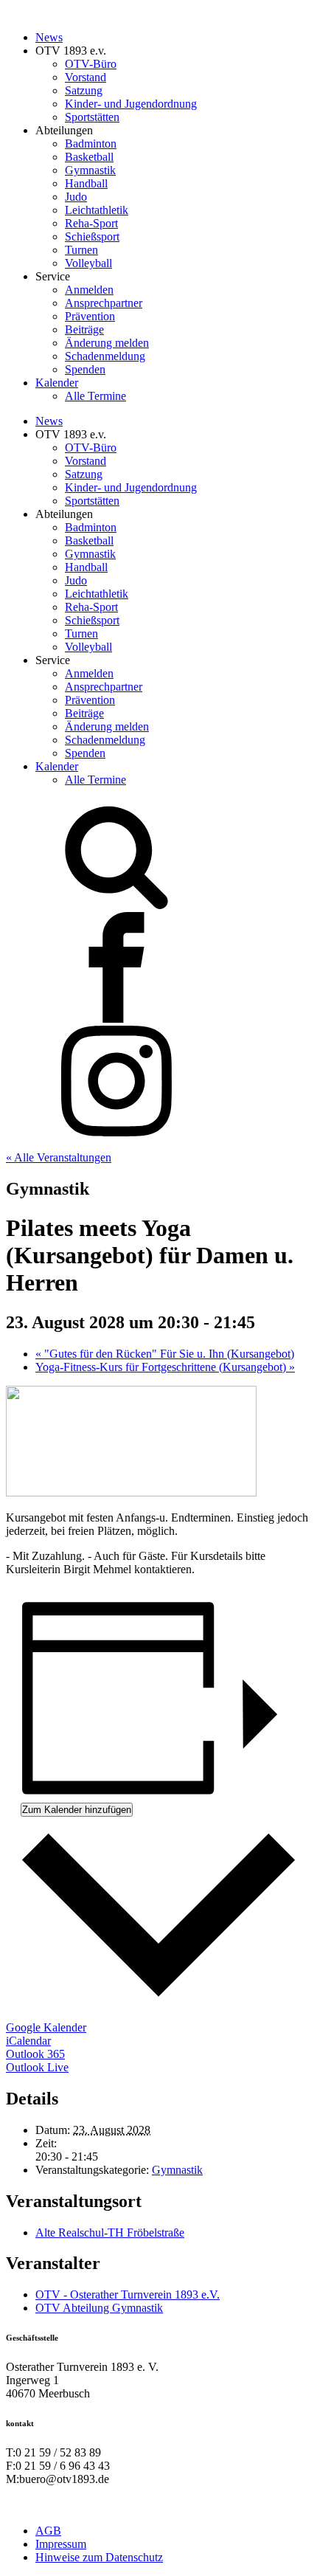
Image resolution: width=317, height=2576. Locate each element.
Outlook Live (37, 2067)
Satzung (84, 90)
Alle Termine (95, 396)
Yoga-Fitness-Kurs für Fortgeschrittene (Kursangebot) (165, 1367)
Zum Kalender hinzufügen (77, 1810)
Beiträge (84, 329)
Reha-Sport (91, 223)
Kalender (57, 383)
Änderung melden (107, 343)
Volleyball (88, 263)
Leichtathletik (97, 210)
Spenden (85, 369)
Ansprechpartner (104, 303)
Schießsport (92, 236)
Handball (86, 183)
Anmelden (89, 290)
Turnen (81, 250)
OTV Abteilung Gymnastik (99, 2308)
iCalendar (28, 2041)
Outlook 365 (35, 2054)
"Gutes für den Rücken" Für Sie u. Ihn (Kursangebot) (165, 1354)
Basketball (89, 157)
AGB (48, 2531)
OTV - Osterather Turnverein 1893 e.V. (128, 2294)
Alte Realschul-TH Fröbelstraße (110, 2233)
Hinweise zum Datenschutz (99, 2557)
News (49, 37)
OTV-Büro (91, 64)
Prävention (90, 316)
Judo (76, 197)
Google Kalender (46, 2027)
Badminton (91, 144)
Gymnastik (90, 170)
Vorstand (86, 77)
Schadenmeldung (105, 356)
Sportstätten (92, 117)
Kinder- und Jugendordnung (131, 104)
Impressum (61, 2544)
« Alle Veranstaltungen (59, 1157)
